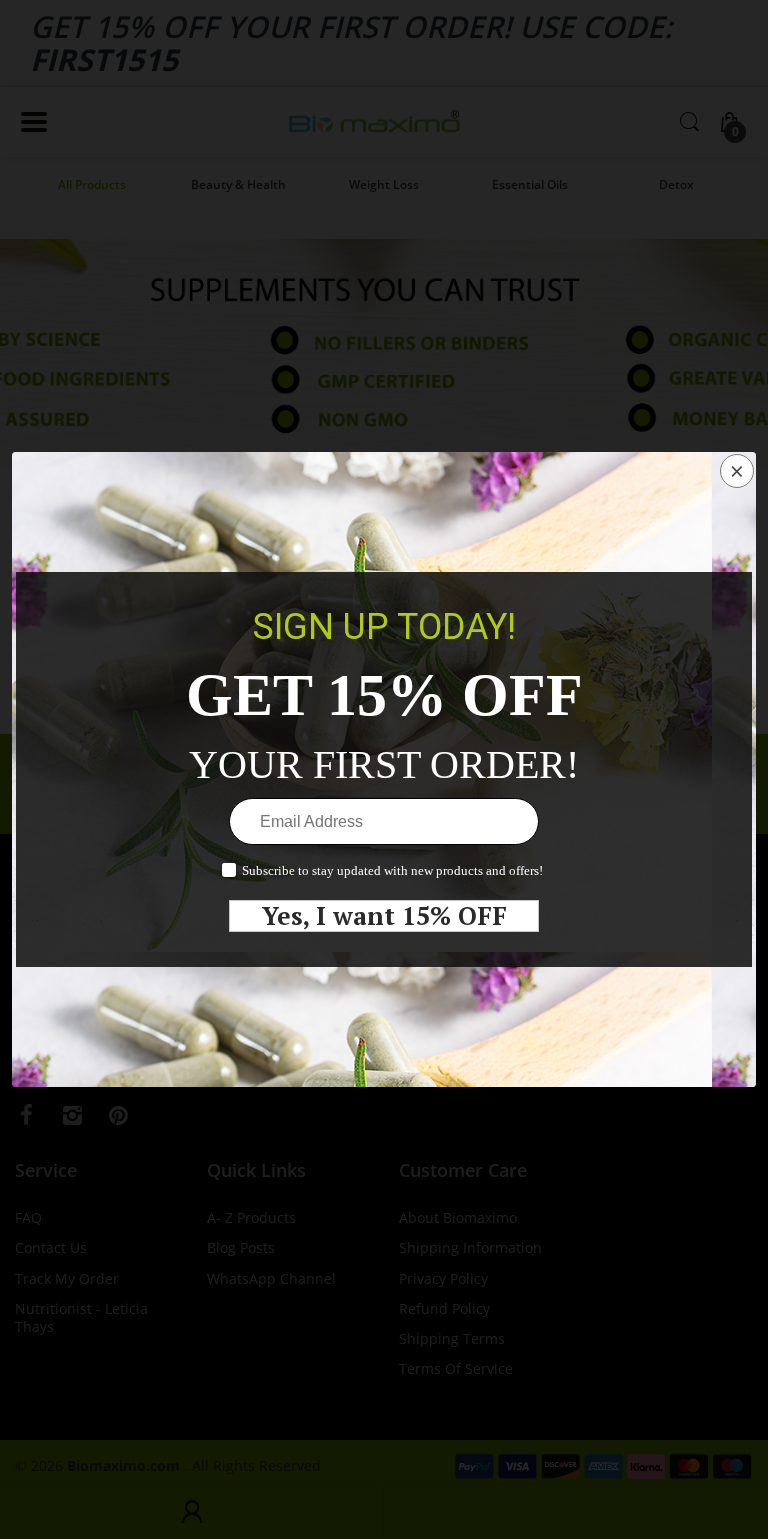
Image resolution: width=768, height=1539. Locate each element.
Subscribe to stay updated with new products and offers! (392, 870)
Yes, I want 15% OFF (384, 916)
